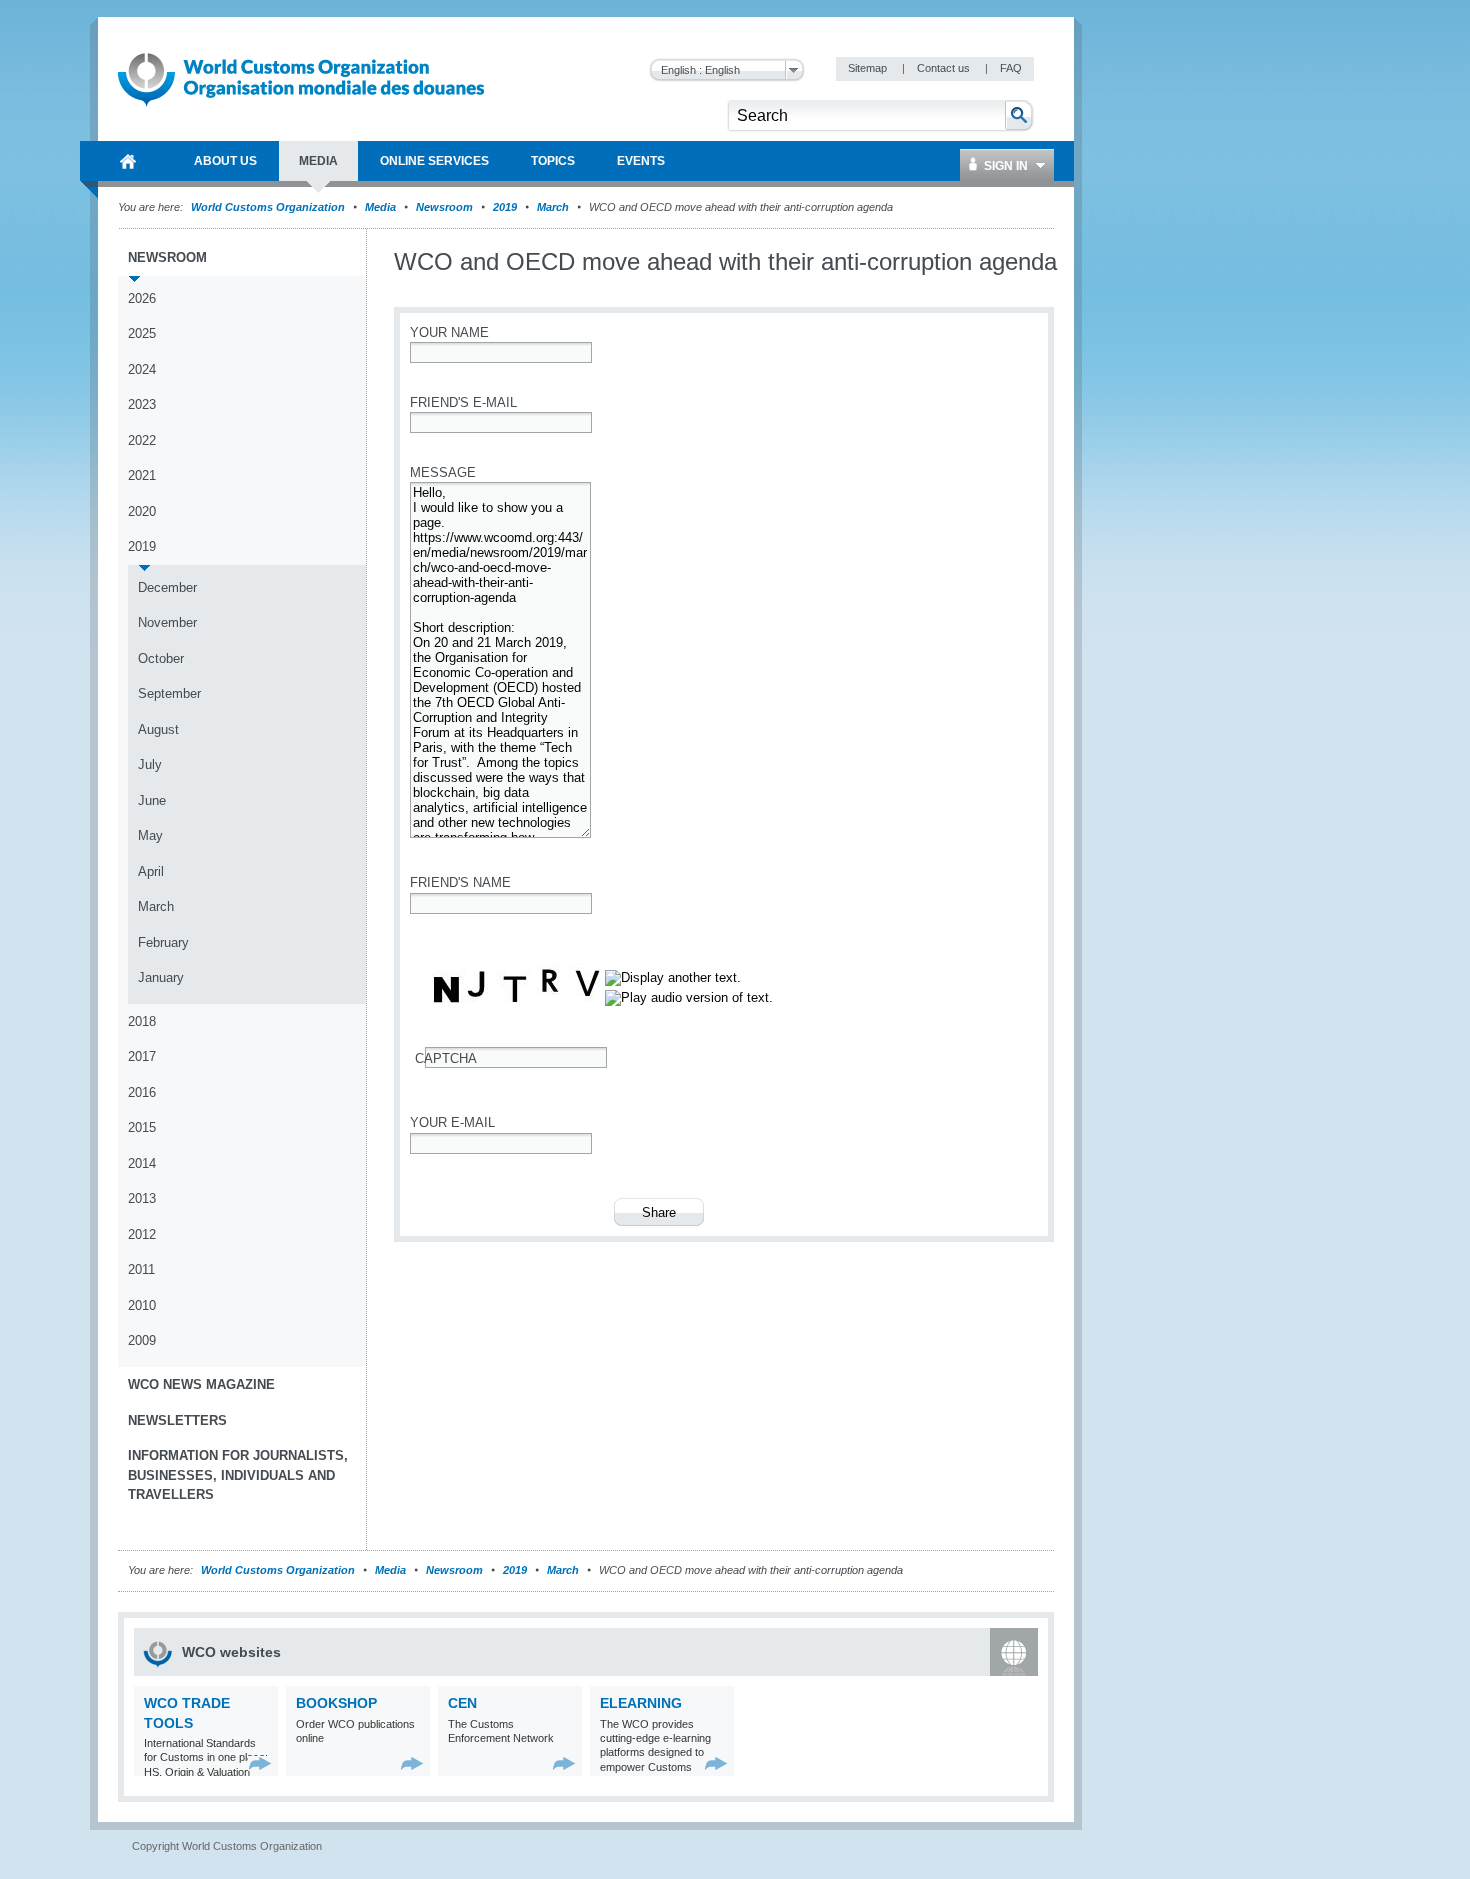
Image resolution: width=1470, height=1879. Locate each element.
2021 (142, 475)
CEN (462, 1703)
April (151, 871)
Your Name (449, 332)
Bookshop (336, 1703)
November (167, 622)
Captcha (446, 1058)
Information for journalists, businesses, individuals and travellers (238, 1475)
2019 (505, 207)
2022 (142, 440)
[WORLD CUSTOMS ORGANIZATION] (128, 161)
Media (380, 207)
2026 (142, 298)
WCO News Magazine (201, 1384)
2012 (142, 1234)
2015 (142, 1127)
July (150, 764)
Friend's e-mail (463, 402)
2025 (142, 333)
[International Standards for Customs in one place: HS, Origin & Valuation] (260, 1763)
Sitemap (869, 68)
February (163, 942)
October (161, 658)
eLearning (641, 1703)
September (169, 693)
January (161, 977)
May (150, 835)
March (553, 207)
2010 (142, 1305)
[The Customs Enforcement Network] (564, 1763)
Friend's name (460, 882)
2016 (142, 1092)
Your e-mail (452, 1122)
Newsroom (444, 207)
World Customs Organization (269, 207)
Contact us (945, 68)
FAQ (1011, 68)
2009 (142, 1340)
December (167, 587)
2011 (141, 1269)
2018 (142, 1021)
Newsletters (177, 1420)
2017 (142, 1056)
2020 (142, 511)
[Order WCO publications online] (412, 1763)
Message (443, 472)
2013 (142, 1198)
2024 (142, 369)
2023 (142, 404)
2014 (142, 1163)
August (158, 729)
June (152, 800)
